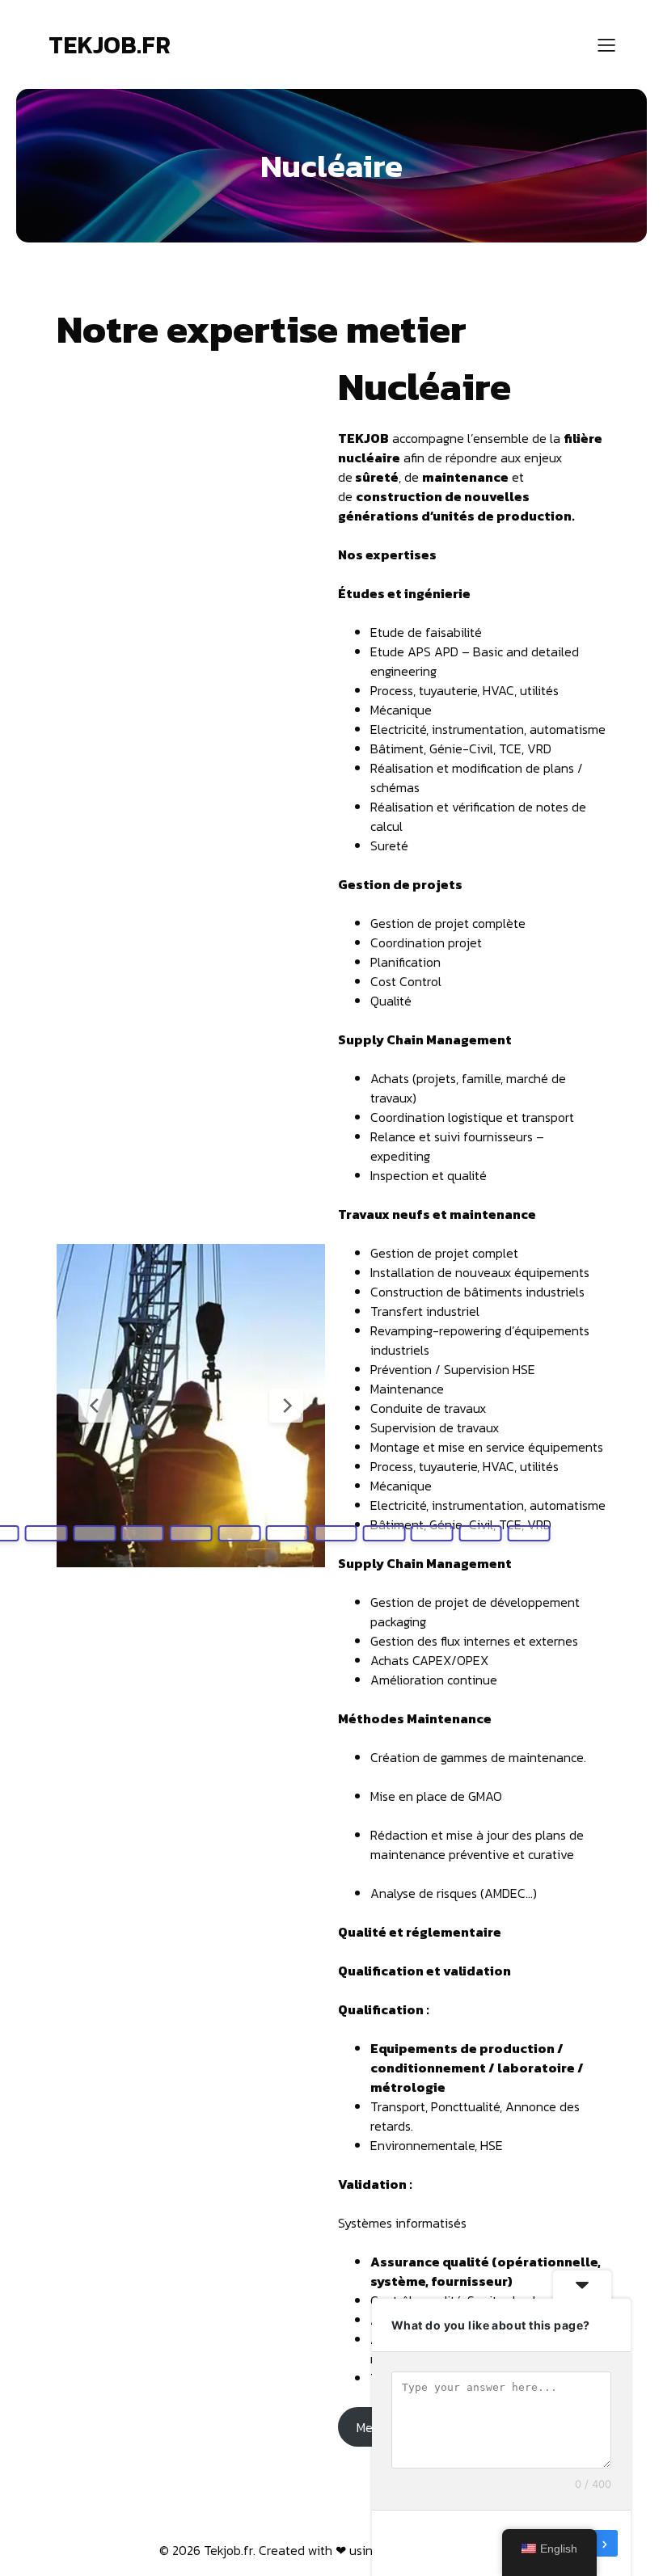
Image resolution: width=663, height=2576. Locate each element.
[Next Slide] (286, 1406)
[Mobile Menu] (606, 44)
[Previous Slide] (95, 1406)
